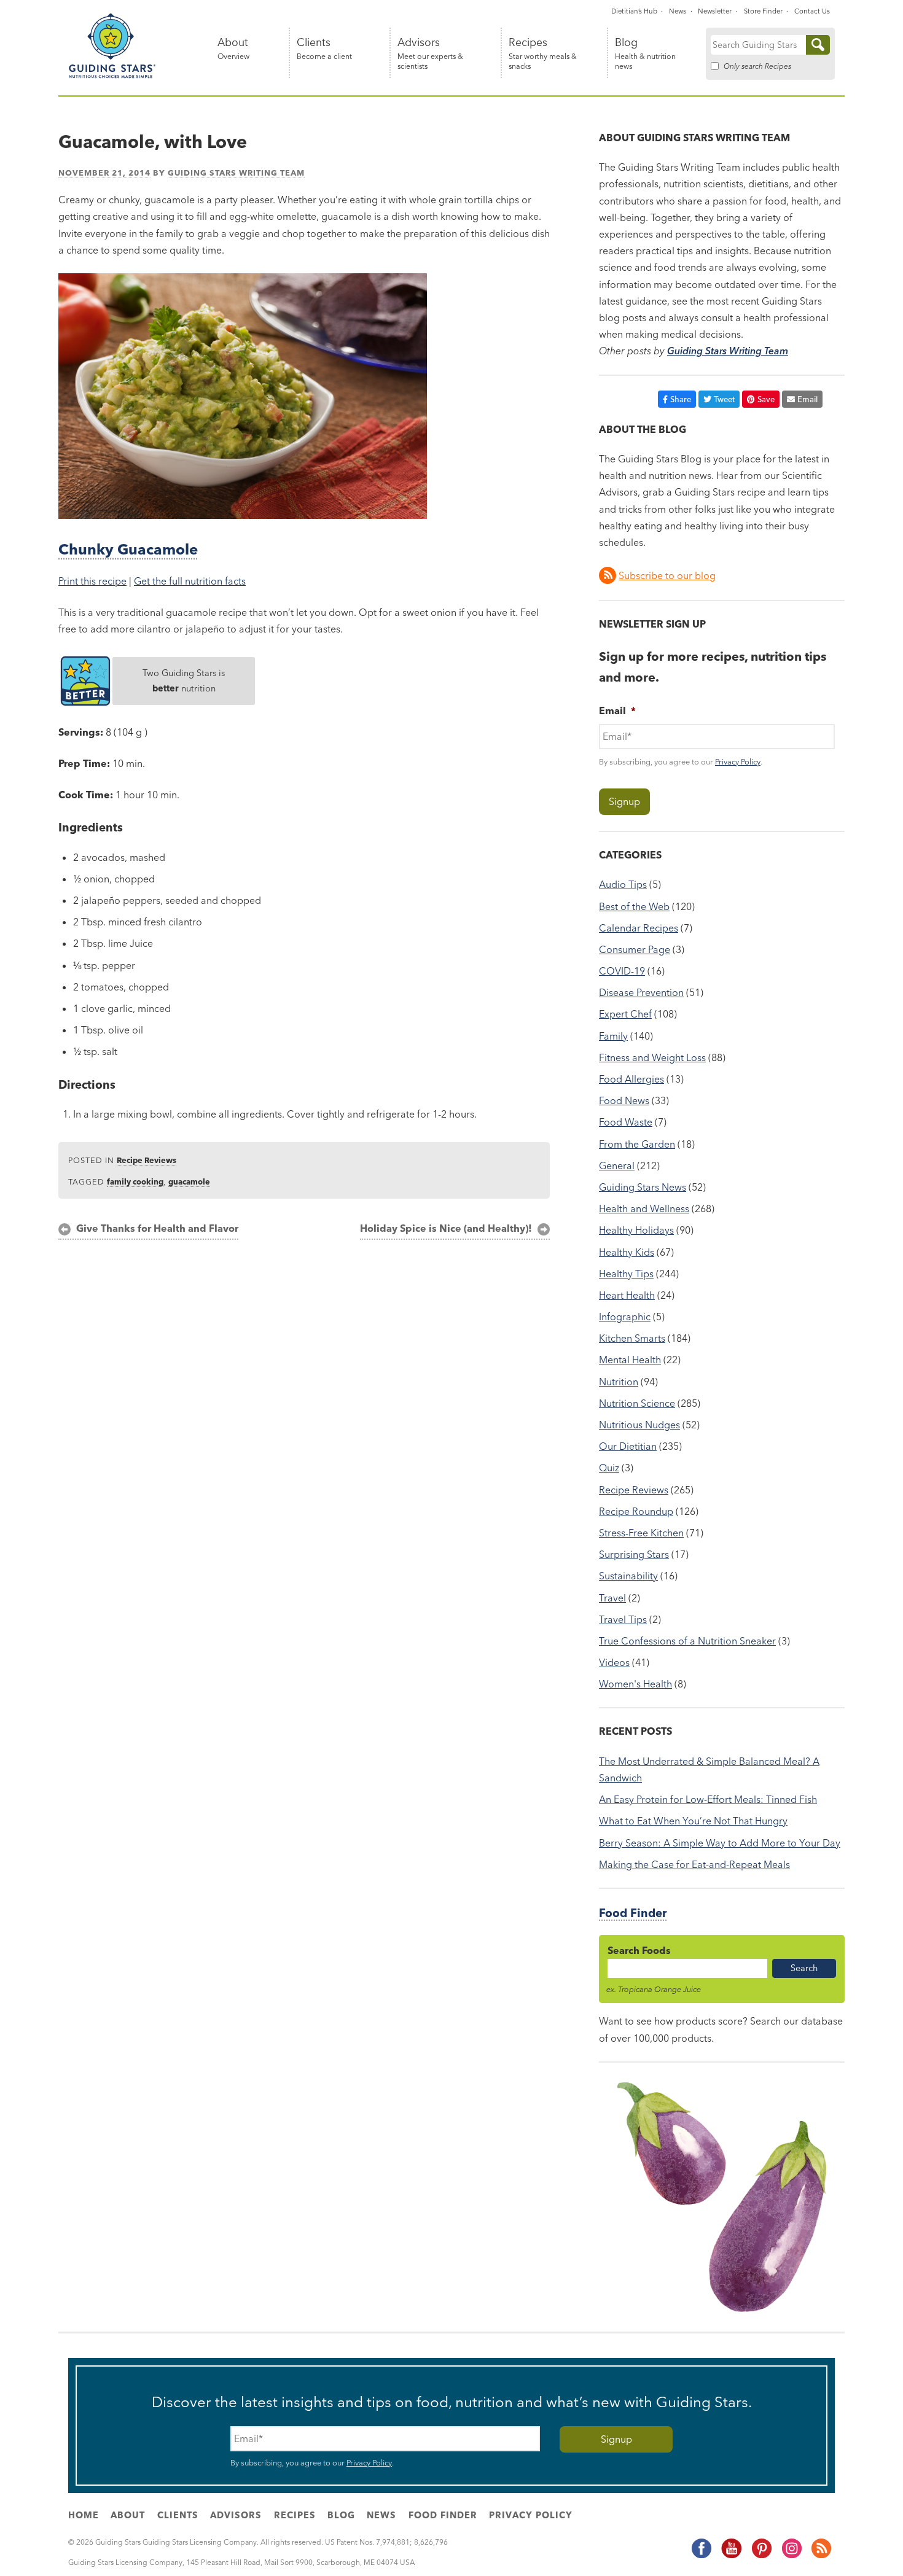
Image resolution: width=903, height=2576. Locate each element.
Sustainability (628, 1576)
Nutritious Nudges (639, 1425)
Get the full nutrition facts (190, 581)
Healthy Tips (626, 1274)
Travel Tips (623, 1619)
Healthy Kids (627, 1252)
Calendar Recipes (639, 928)
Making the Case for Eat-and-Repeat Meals (694, 1864)
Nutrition (619, 1382)
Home (84, 2515)
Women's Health (635, 1684)
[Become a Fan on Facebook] (701, 2556)
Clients (324, 49)
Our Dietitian (628, 1446)
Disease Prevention (641, 992)
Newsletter (715, 11)
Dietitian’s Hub (634, 11)
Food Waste (626, 1122)
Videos (614, 1662)
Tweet (724, 399)
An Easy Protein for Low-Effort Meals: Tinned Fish (708, 1799)
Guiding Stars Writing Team (236, 173)
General (617, 1165)
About (233, 49)
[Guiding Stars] (112, 76)
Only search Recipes (757, 66)
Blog (645, 54)
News (678, 11)
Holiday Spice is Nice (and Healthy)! (446, 1228)
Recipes (543, 54)
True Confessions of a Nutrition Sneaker (687, 1641)
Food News (624, 1100)
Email (807, 399)
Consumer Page (635, 949)
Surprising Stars (634, 1554)
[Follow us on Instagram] (791, 2556)
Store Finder (763, 11)
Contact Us (812, 11)
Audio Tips (623, 884)
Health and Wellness (644, 1208)
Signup (624, 801)
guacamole (189, 1181)
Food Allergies (631, 1079)
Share (681, 399)
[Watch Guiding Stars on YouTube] (731, 2556)
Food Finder (633, 1913)
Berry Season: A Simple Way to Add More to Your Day (720, 1843)
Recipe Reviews (147, 1160)
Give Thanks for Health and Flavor (157, 1228)
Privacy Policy (738, 761)
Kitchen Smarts (632, 1338)
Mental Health (630, 1360)
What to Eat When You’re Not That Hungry (693, 1821)
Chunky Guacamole (128, 549)
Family (613, 1036)
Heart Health (627, 1295)
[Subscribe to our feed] (821, 2556)
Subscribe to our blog (667, 575)
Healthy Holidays (636, 1230)
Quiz (609, 1468)
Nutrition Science (637, 1403)
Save (766, 399)
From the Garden (637, 1144)
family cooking (135, 1181)
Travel (612, 1598)
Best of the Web (634, 906)
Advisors (430, 54)
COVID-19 (622, 971)
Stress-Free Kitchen (641, 1533)
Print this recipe (92, 581)
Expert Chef (625, 1014)
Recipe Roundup (636, 1511)
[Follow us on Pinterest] (761, 2556)
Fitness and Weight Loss (652, 1057)
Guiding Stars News (643, 1187)
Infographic (625, 1317)
